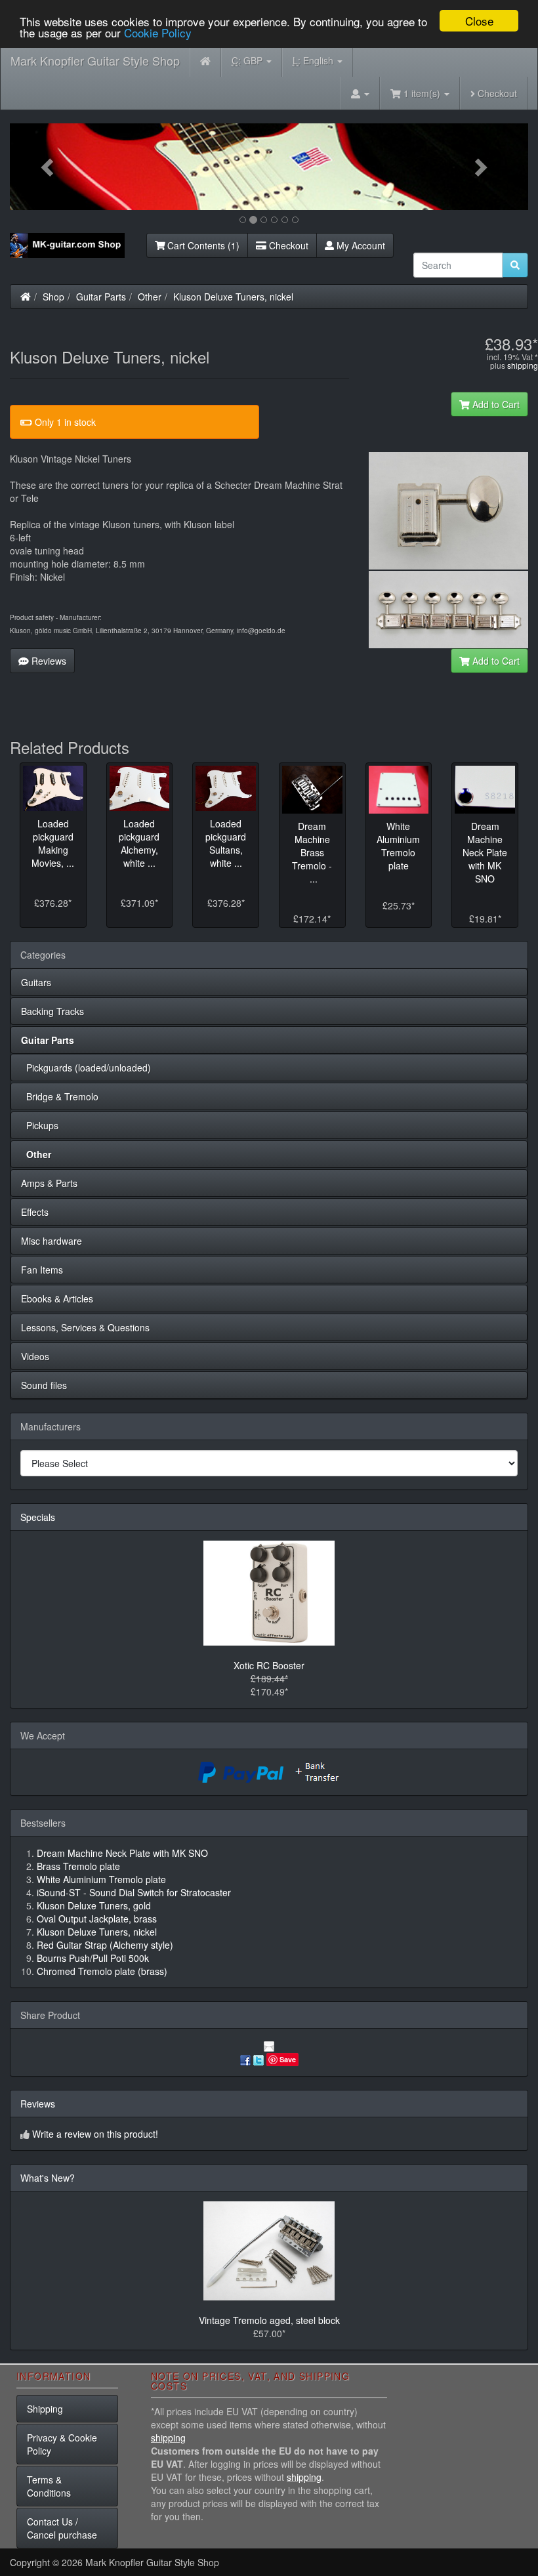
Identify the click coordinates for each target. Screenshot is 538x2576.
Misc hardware (52, 1241)
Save (288, 2059)
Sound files (44, 1385)
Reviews (48, 661)
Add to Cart (495, 404)
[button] (49, 167)
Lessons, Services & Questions (85, 1327)
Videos (35, 1356)
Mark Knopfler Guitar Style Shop (95, 60)
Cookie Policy (158, 32)
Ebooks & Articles (57, 1298)
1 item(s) (422, 93)
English (314, 60)
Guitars (36, 982)
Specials (38, 1517)
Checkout (496, 93)
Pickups (40, 1125)
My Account (360, 245)
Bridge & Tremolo (60, 1096)
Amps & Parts (49, 1183)
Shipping (45, 2409)
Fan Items (42, 1270)
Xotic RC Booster (269, 1665)
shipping (523, 365)
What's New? (48, 2178)
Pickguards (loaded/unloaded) (86, 1068)
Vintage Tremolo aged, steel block (269, 2320)
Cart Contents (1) (202, 245)
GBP (248, 60)
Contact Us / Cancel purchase (62, 2528)
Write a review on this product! (95, 2134)
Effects (35, 1212)
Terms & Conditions (49, 2486)
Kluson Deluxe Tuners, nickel (233, 297)
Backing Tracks (52, 1011)
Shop (53, 297)
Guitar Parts (101, 297)
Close (479, 21)
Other (150, 297)
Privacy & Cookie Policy (62, 2444)
